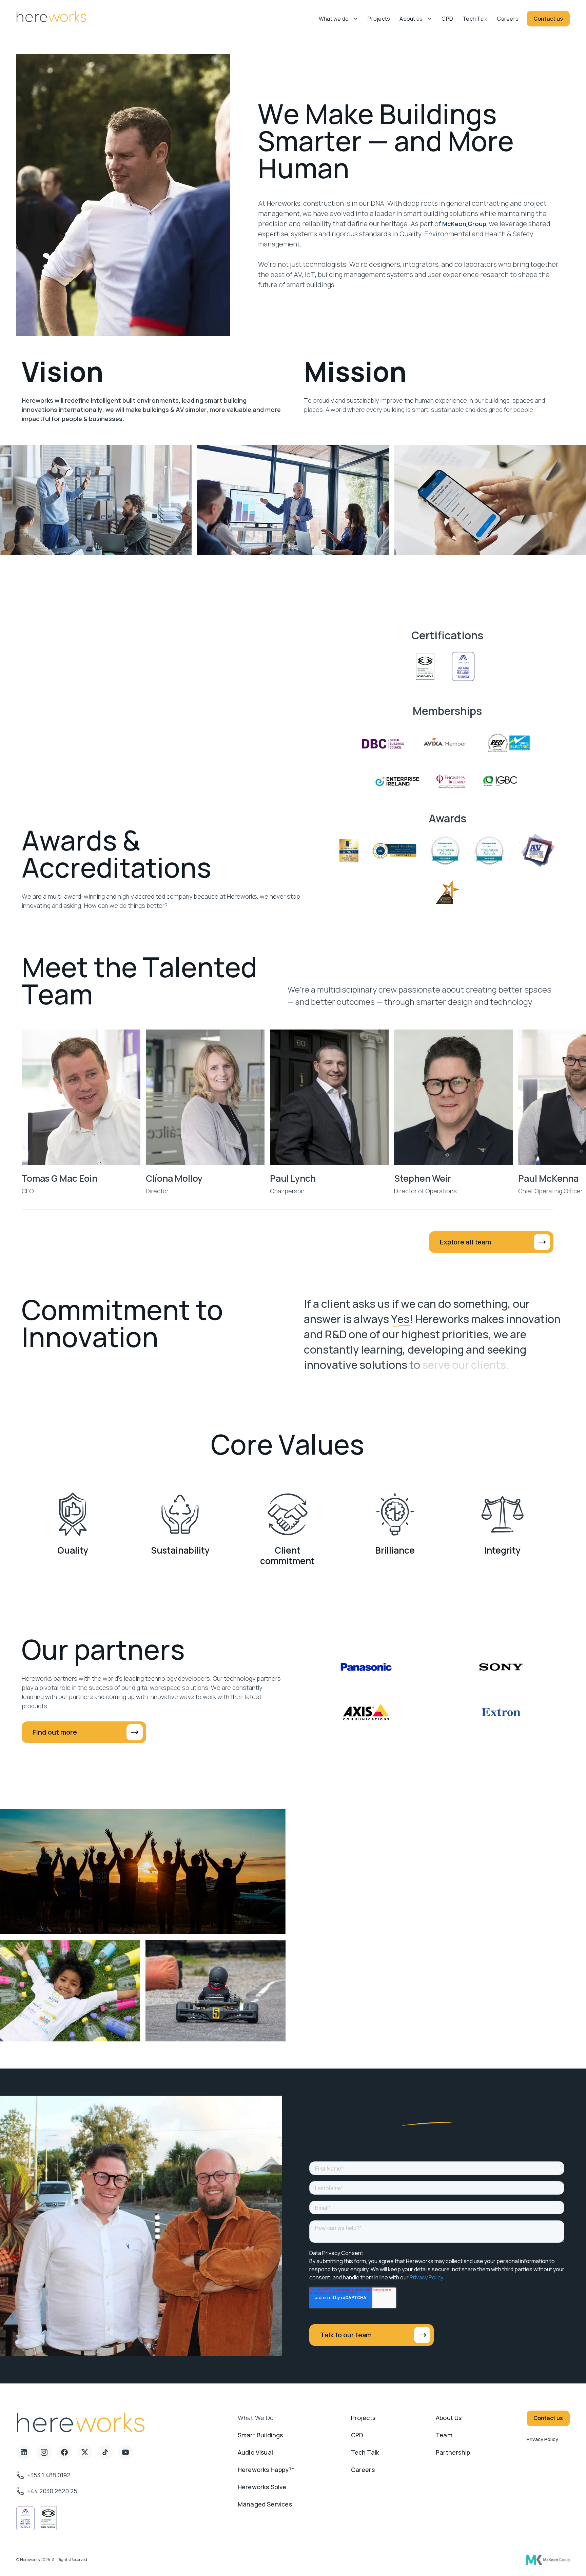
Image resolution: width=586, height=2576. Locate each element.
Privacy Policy (542, 2439)
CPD (447, 19)
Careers (508, 19)
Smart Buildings (260, 2435)
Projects (379, 19)
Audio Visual (255, 2452)
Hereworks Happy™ (266, 2470)
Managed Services (265, 2504)
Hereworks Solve (262, 2487)
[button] (339, 19)
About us (411, 19)
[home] (51, 18)
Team (444, 2435)
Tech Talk (475, 19)
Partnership (453, 2452)
